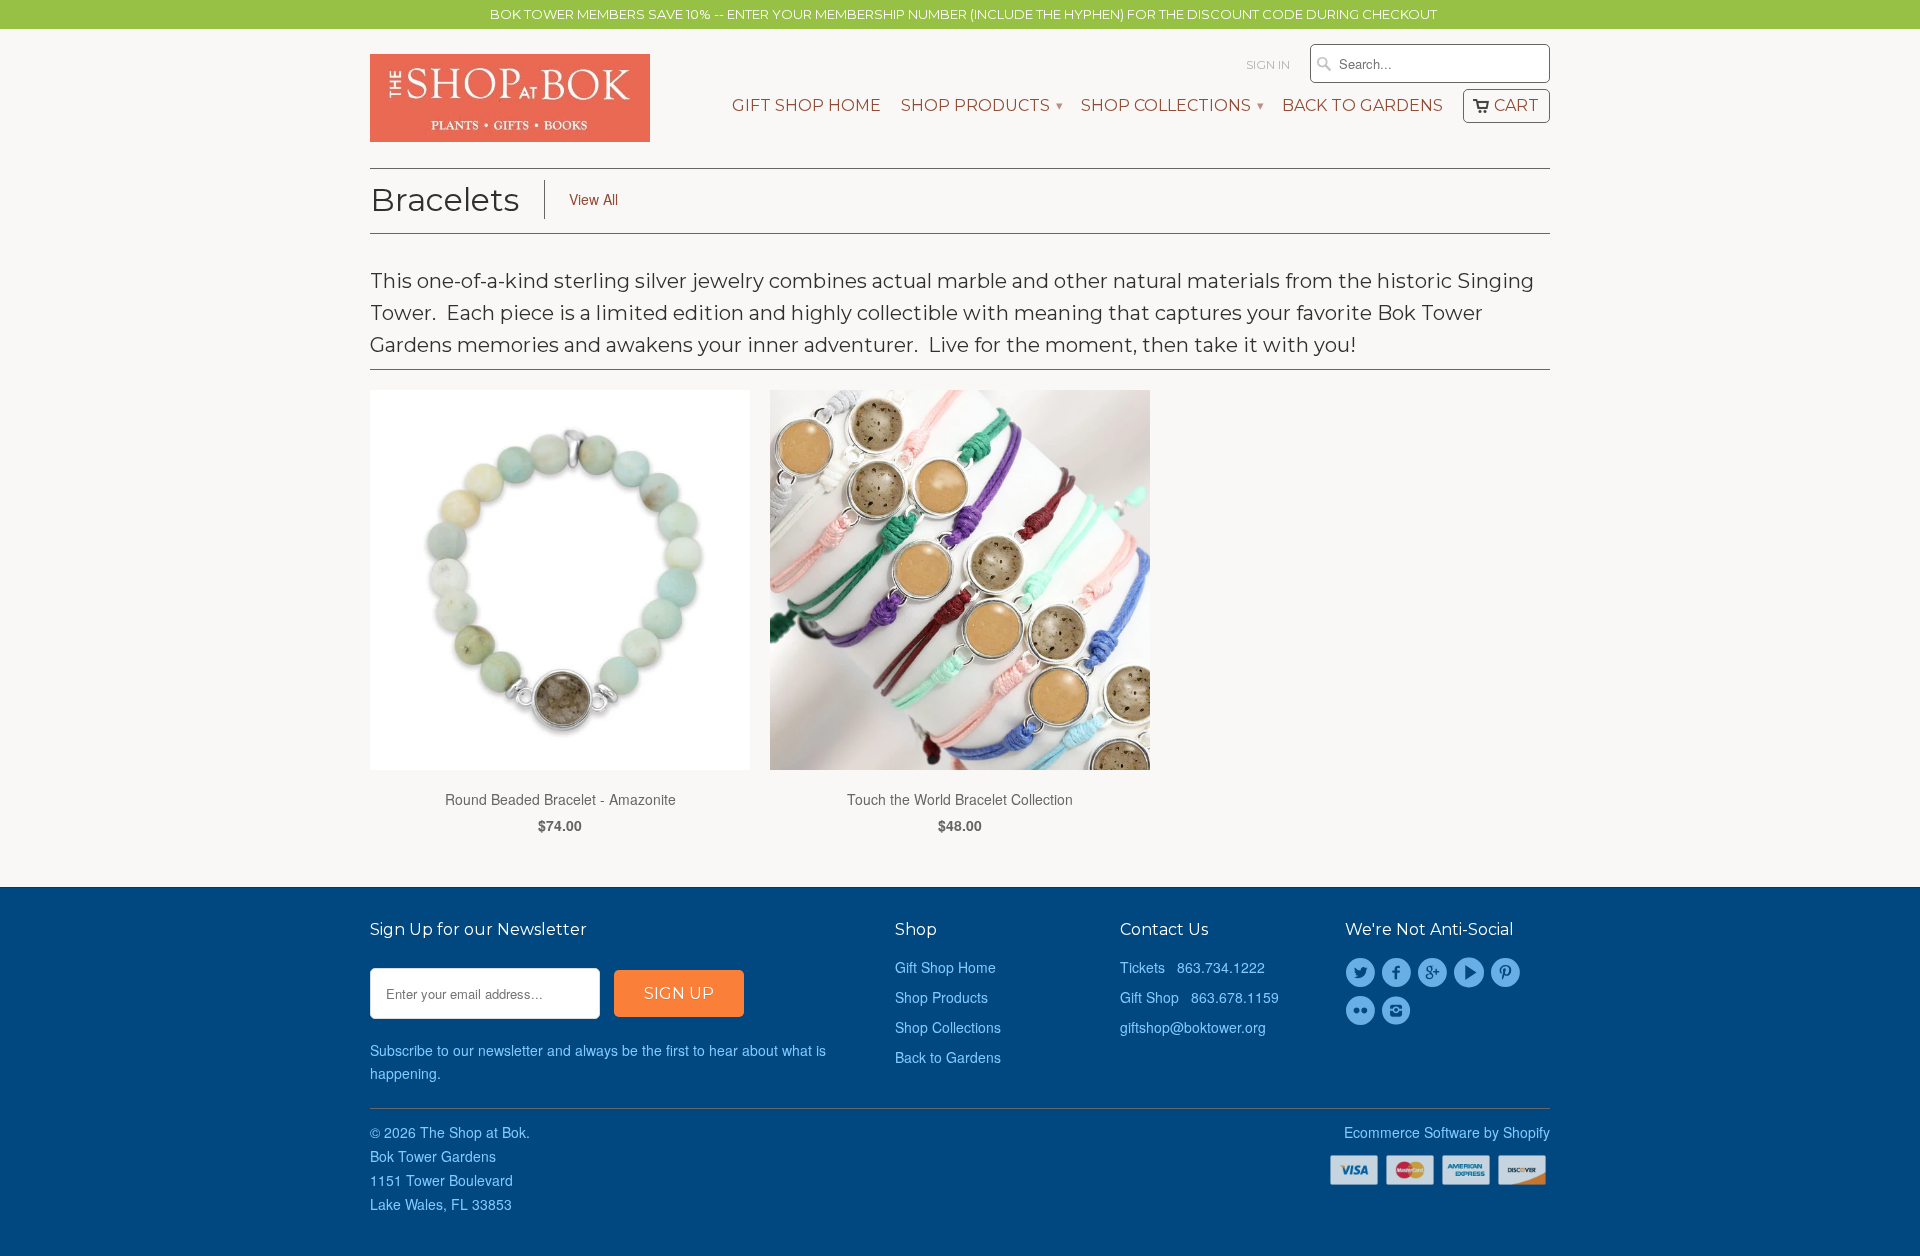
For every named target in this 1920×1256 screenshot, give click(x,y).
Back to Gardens (1362, 106)
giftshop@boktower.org (1193, 1027)
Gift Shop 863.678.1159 (1199, 997)
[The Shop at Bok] (510, 98)
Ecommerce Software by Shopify (1447, 1132)
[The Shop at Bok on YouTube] (1472, 973)
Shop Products (981, 106)
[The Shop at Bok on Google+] (1436, 973)
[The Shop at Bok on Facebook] (1399, 973)
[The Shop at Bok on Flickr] (1363, 1011)
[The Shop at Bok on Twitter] (1363, 973)
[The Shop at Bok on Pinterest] (1508, 973)
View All (593, 199)
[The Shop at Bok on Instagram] (1399, 1011)
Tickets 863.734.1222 (1192, 967)
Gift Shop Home (806, 106)
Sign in (1268, 64)
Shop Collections (1171, 106)
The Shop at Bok (473, 1132)
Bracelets (444, 199)
